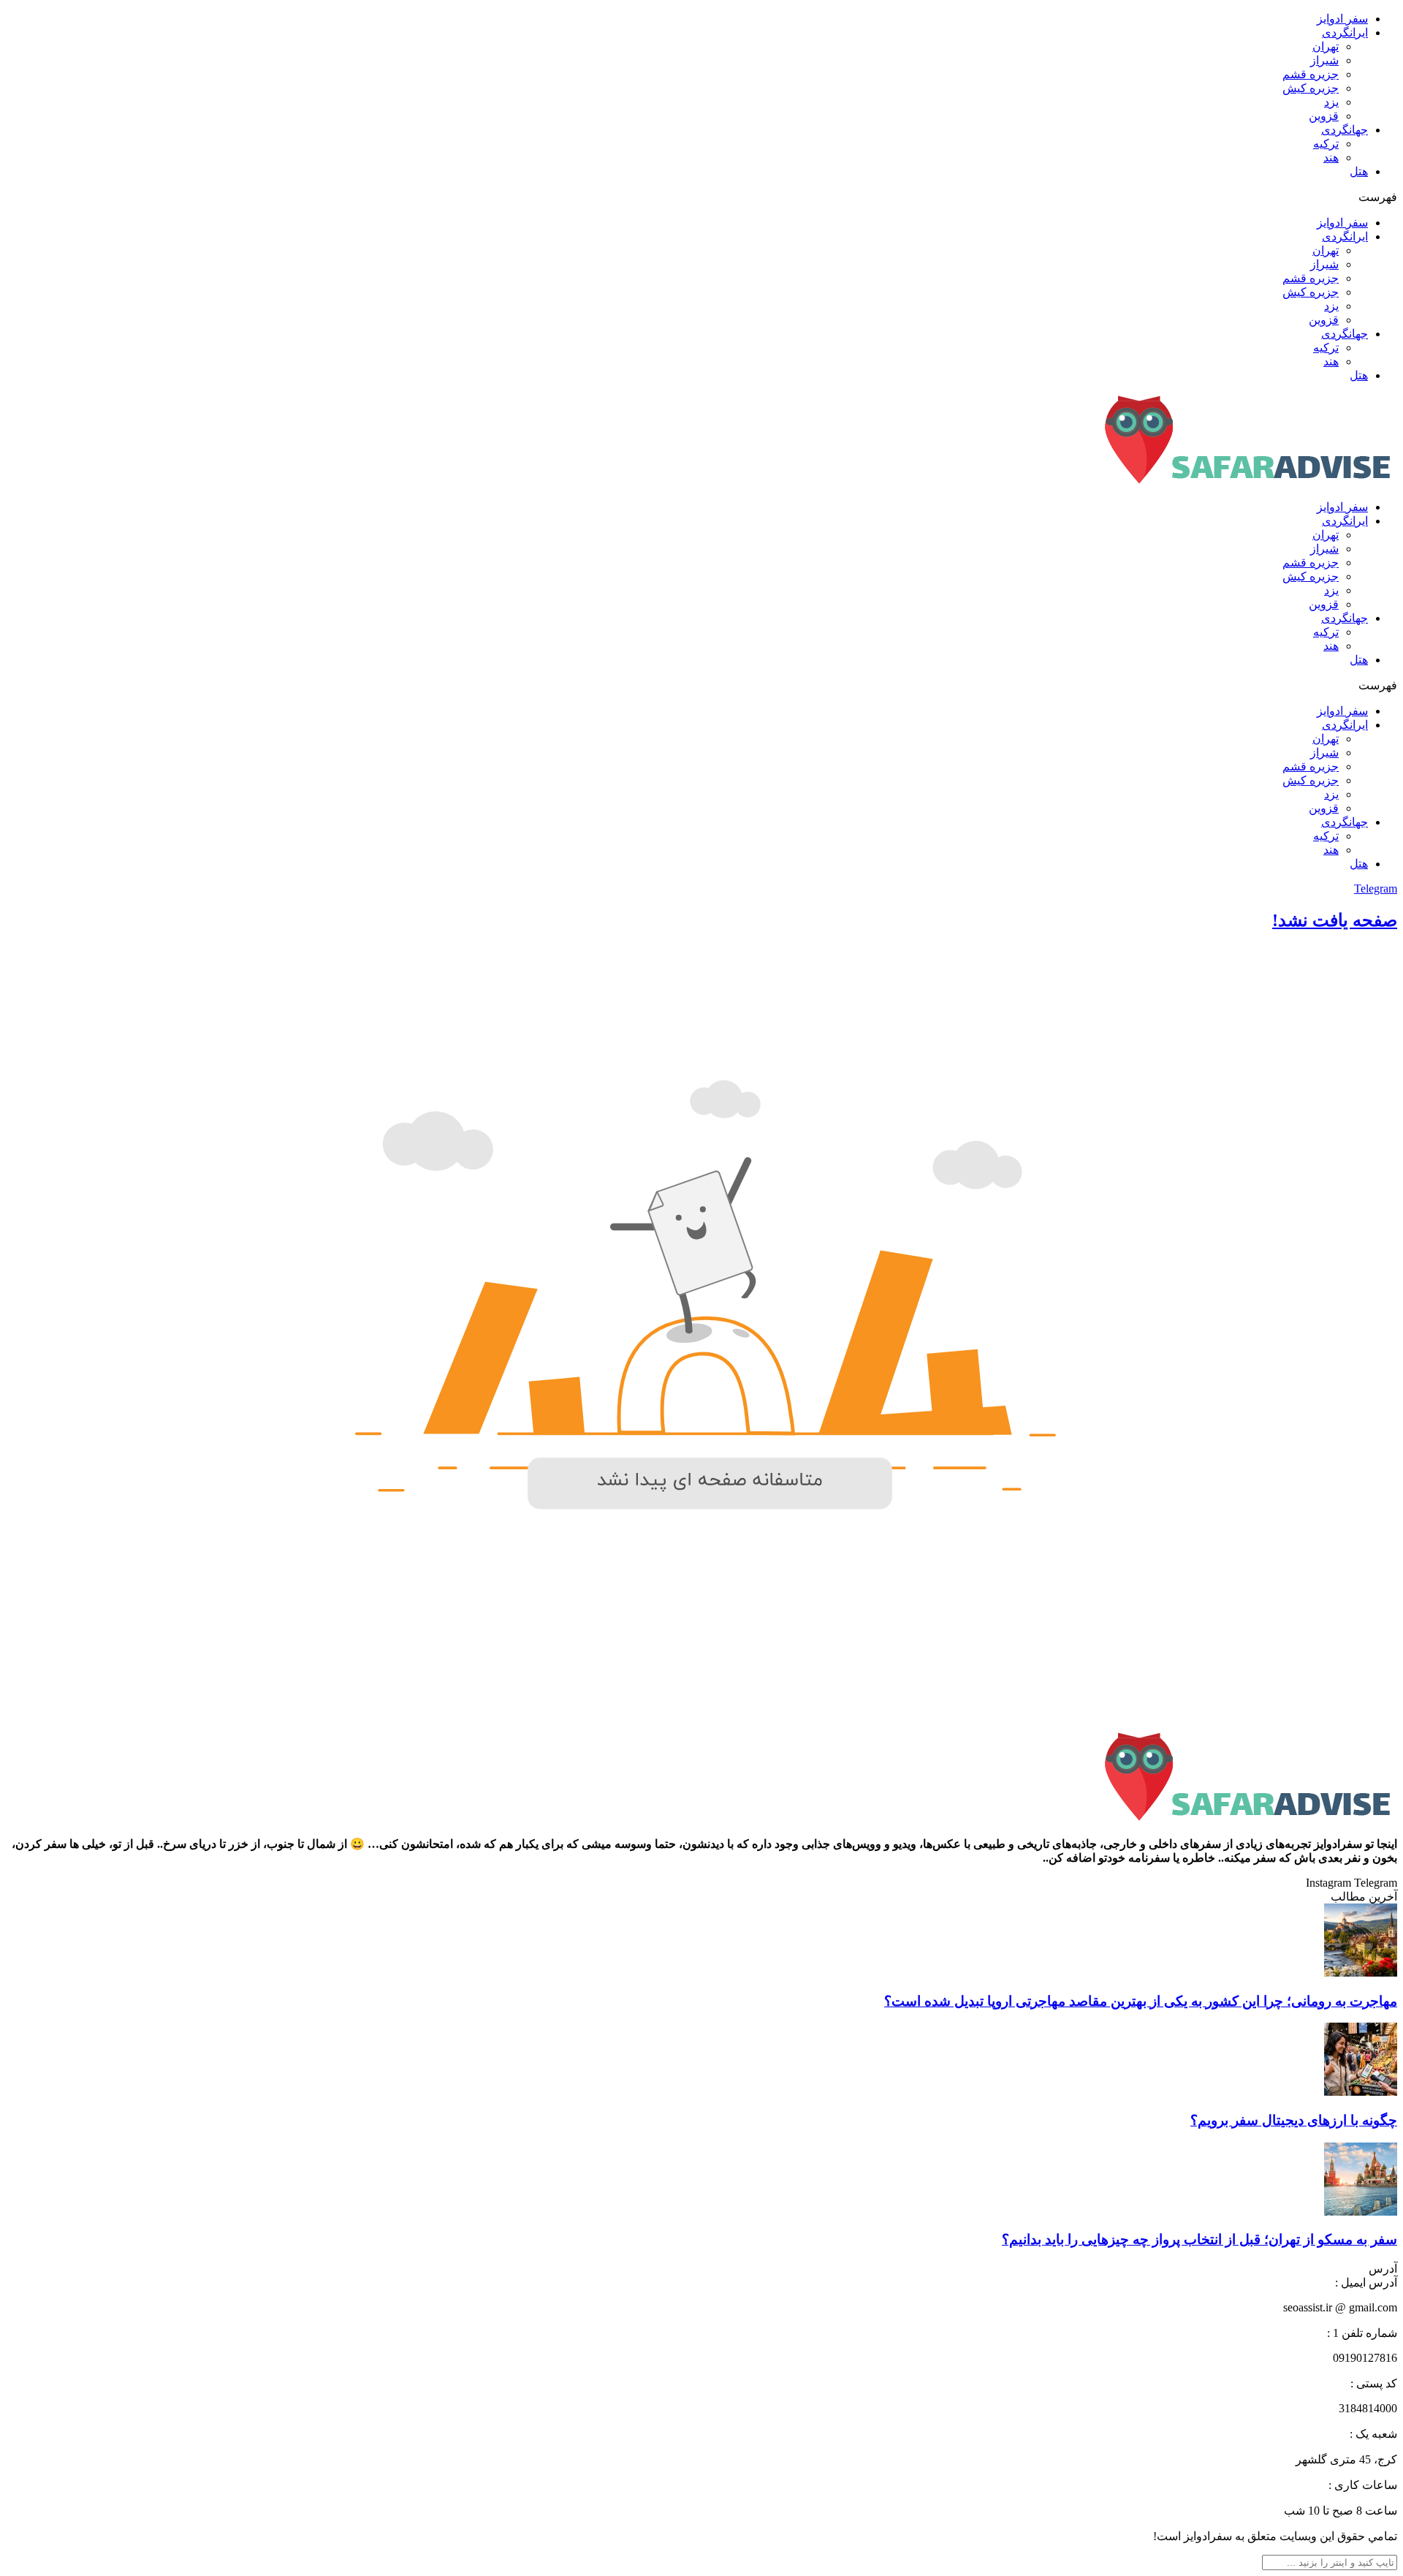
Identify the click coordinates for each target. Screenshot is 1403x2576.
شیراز (1324, 60)
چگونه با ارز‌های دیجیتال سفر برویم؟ (1294, 2120)
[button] (701, 197)
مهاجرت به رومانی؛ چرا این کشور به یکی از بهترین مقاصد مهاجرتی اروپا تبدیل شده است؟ (1141, 2001)
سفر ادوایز (1342, 19)
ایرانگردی (1345, 33)
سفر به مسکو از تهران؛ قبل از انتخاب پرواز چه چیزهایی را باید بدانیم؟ (1199, 2239)
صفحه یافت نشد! (1335, 920)
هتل (1359, 171)
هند (1331, 158)
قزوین (1324, 116)
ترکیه (1326, 144)
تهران (1326, 46)
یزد (1331, 102)
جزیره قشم (1311, 74)
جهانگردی (1345, 130)
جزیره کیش (1311, 88)
